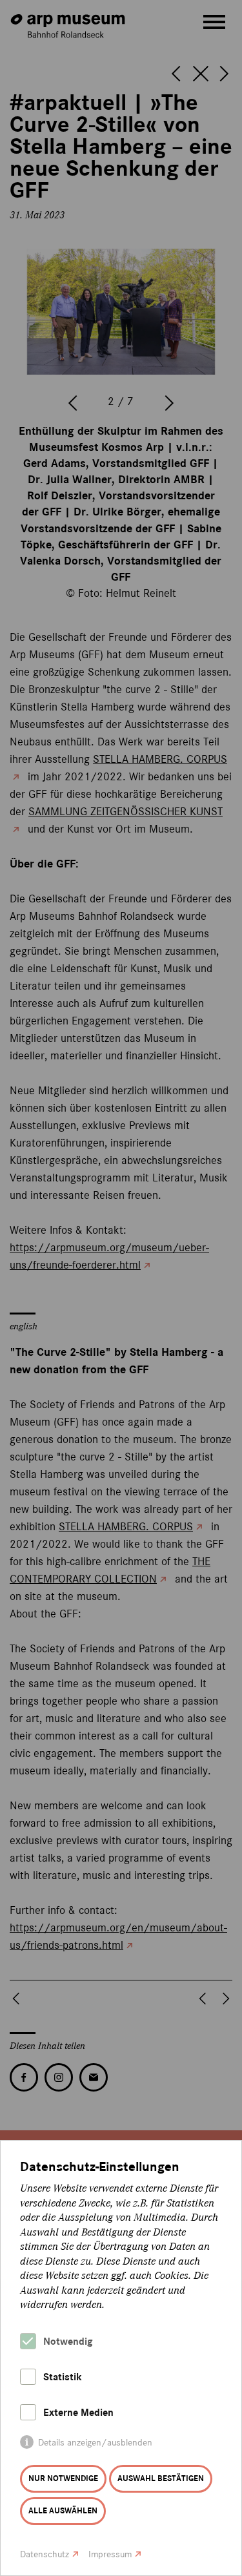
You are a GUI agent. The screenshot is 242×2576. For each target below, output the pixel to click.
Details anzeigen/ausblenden (95, 2443)
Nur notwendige (63, 2478)
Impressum (110, 2554)
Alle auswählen (63, 2511)
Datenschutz (45, 2554)
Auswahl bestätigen (161, 2478)
